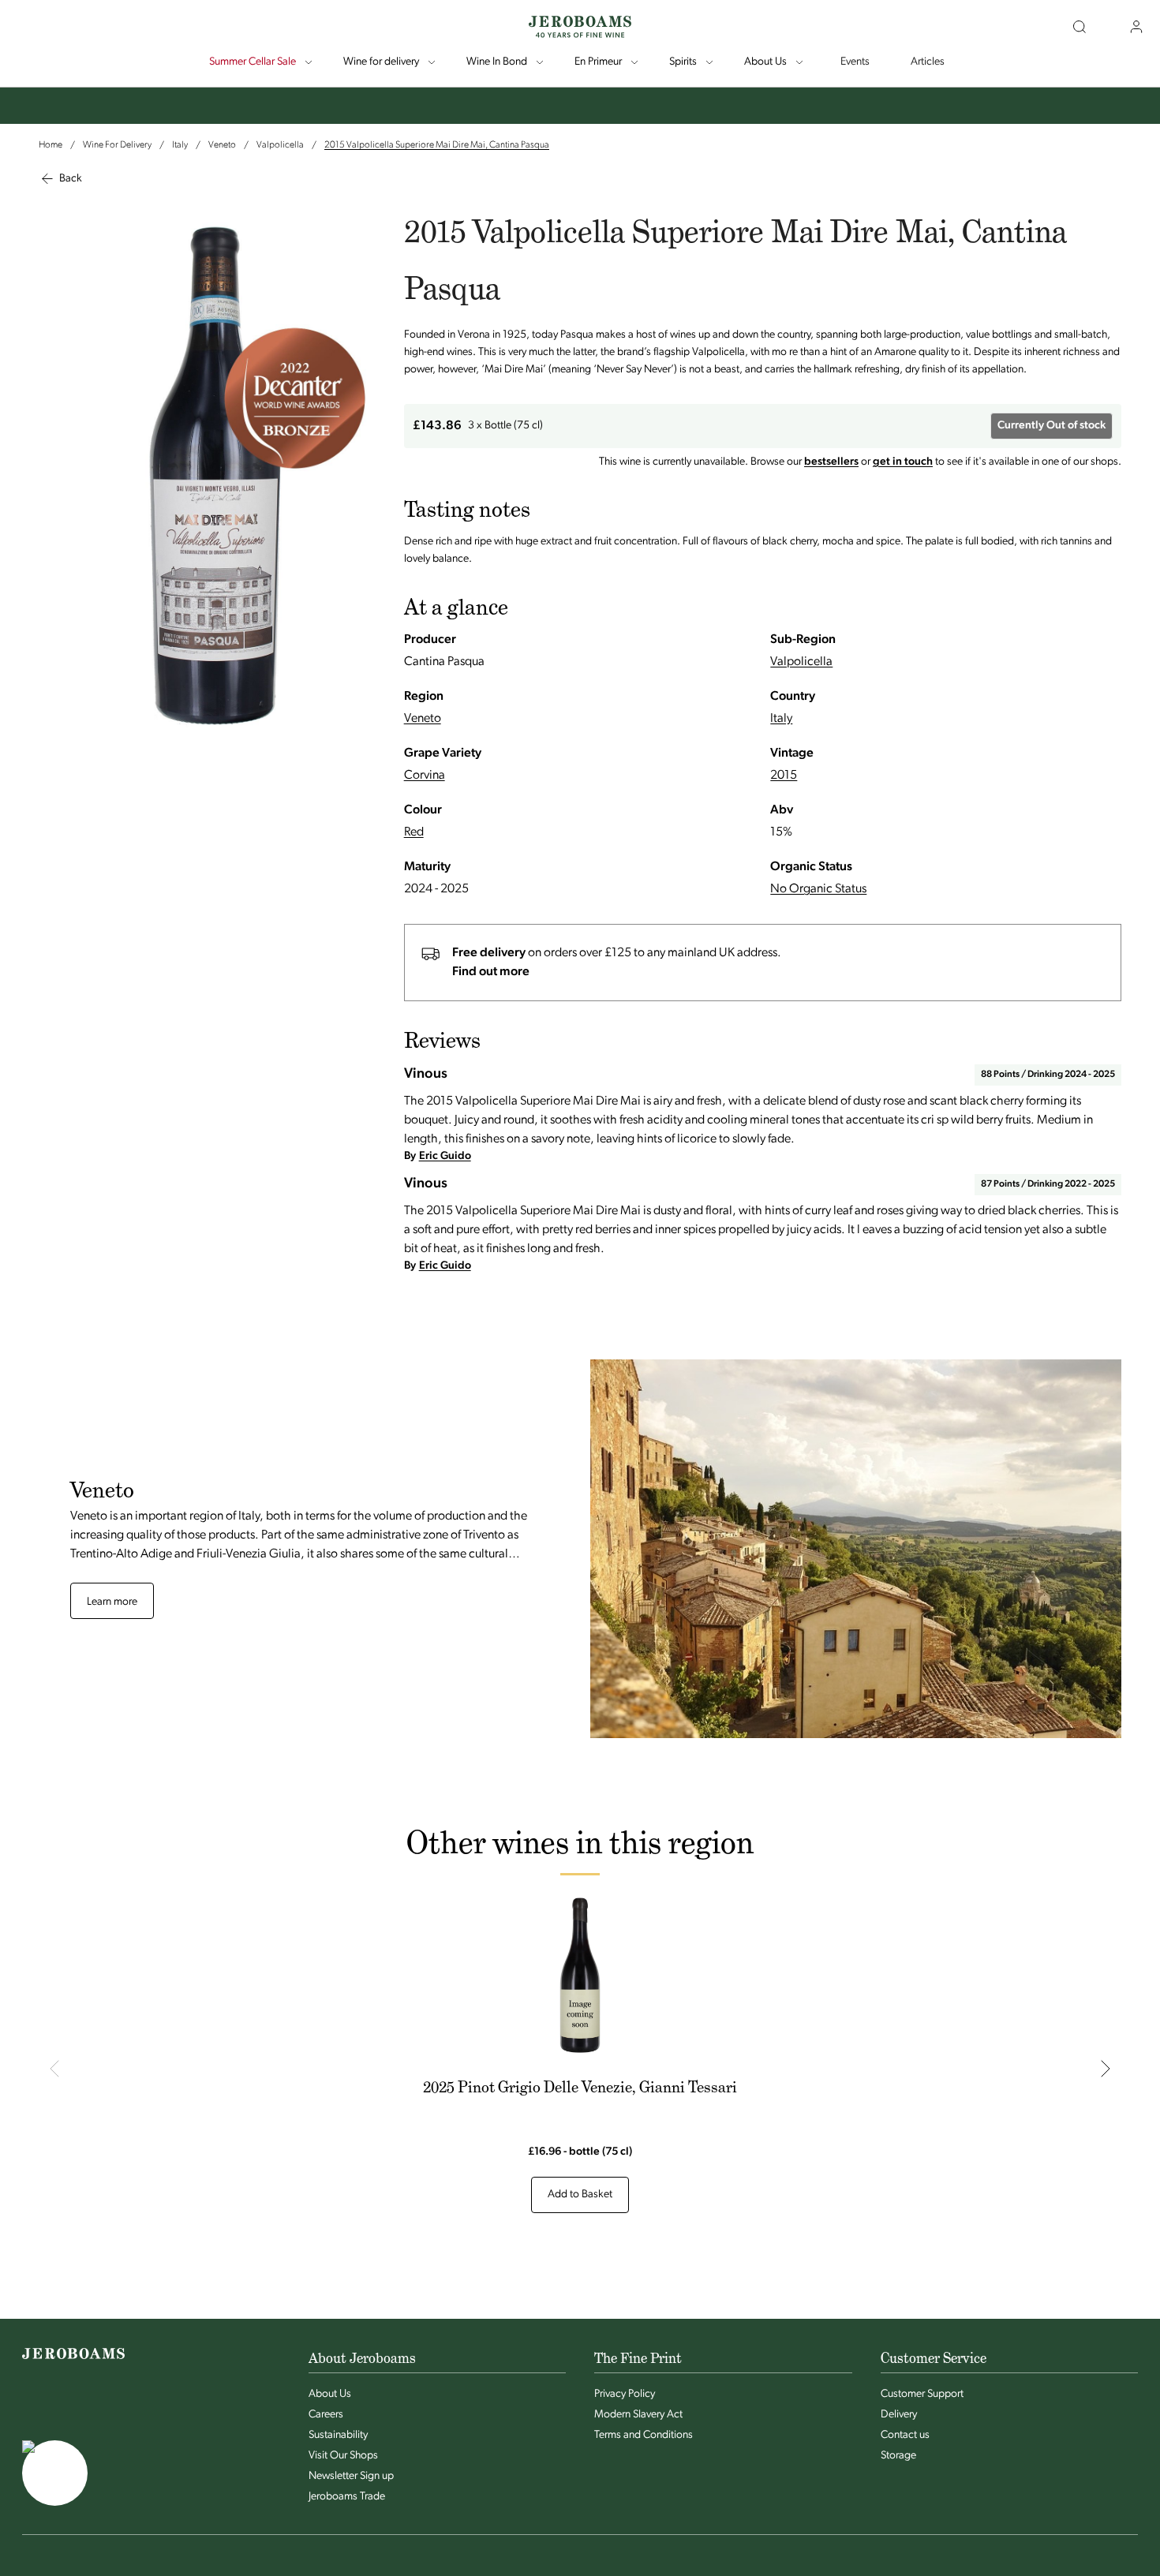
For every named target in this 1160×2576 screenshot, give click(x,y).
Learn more (112, 1602)
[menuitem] (262, 62)
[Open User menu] (1136, 27)
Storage (898, 2456)
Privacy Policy (625, 2394)
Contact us (905, 2435)
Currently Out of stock (1051, 426)
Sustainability (338, 2435)
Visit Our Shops (343, 2456)
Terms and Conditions (644, 2435)
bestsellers (831, 462)
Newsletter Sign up (351, 2476)
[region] (580, 2069)
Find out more (491, 972)
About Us (330, 2394)
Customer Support (922, 2394)
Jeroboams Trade (347, 2497)
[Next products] (1106, 2068)
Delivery (899, 2415)
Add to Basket (580, 2195)
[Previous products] (54, 2068)
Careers (326, 2415)
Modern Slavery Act (638, 2415)
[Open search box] (1080, 27)
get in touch (903, 462)
